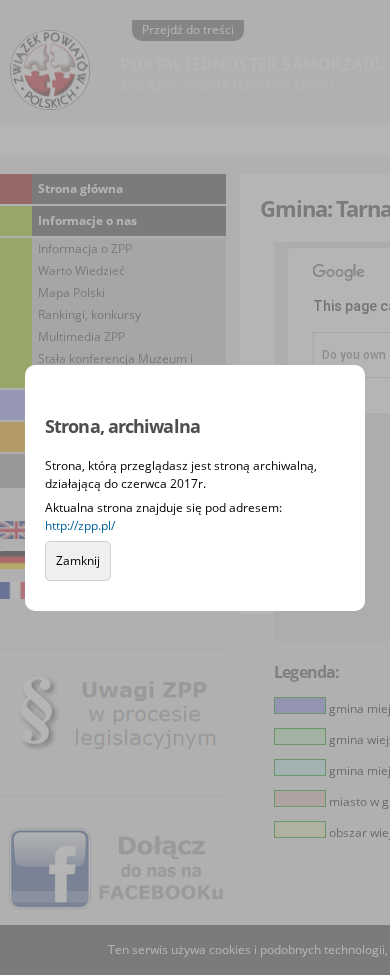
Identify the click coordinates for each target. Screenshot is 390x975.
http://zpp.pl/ (80, 525)
